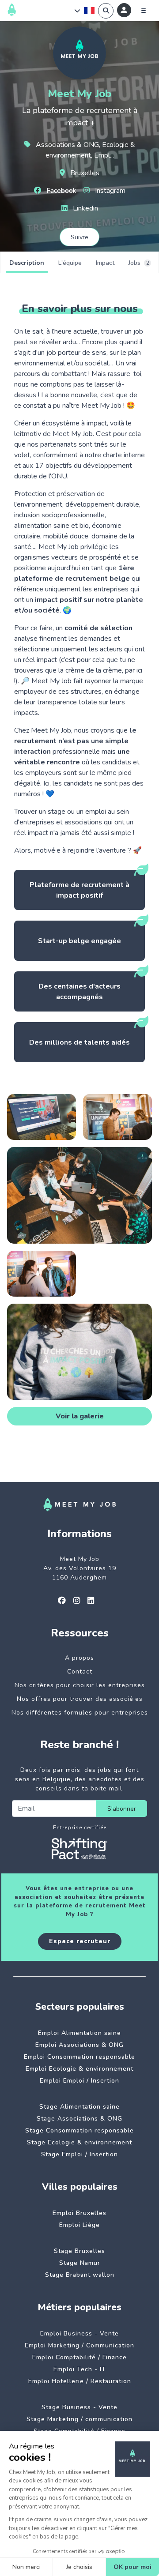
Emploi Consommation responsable (79, 2057)
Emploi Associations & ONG (79, 2045)
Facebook (61, 191)
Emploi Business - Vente (79, 2333)
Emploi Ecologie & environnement (79, 2069)
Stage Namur (80, 2263)
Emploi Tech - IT (80, 2369)
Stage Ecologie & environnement (79, 2142)
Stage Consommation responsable (79, 2130)
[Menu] (144, 11)
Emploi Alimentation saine (79, 2033)
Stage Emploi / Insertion (79, 2154)
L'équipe (70, 263)
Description (27, 263)
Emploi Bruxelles (79, 2213)
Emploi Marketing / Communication (79, 2345)
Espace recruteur (80, 1941)
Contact (80, 1672)
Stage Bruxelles (79, 2251)
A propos (79, 1658)
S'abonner (122, 1809)
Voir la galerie (80, 1416)
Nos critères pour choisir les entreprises (80, 1685)
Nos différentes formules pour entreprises (80, 1713)
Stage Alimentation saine (79, 2107)
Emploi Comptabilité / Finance (79, 2357)
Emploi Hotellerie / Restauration (80, 2381)
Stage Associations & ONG (79, 2119)
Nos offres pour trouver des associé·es (80, 1699)
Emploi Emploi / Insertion (79, 2081)
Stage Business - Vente (79, 2407)
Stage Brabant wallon (80, 2275)
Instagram (109, 191)
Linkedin (85, 208)
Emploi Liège (79, 2225)
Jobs (139, 263)
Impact (105, 263)
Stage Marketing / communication (79, 2419)
